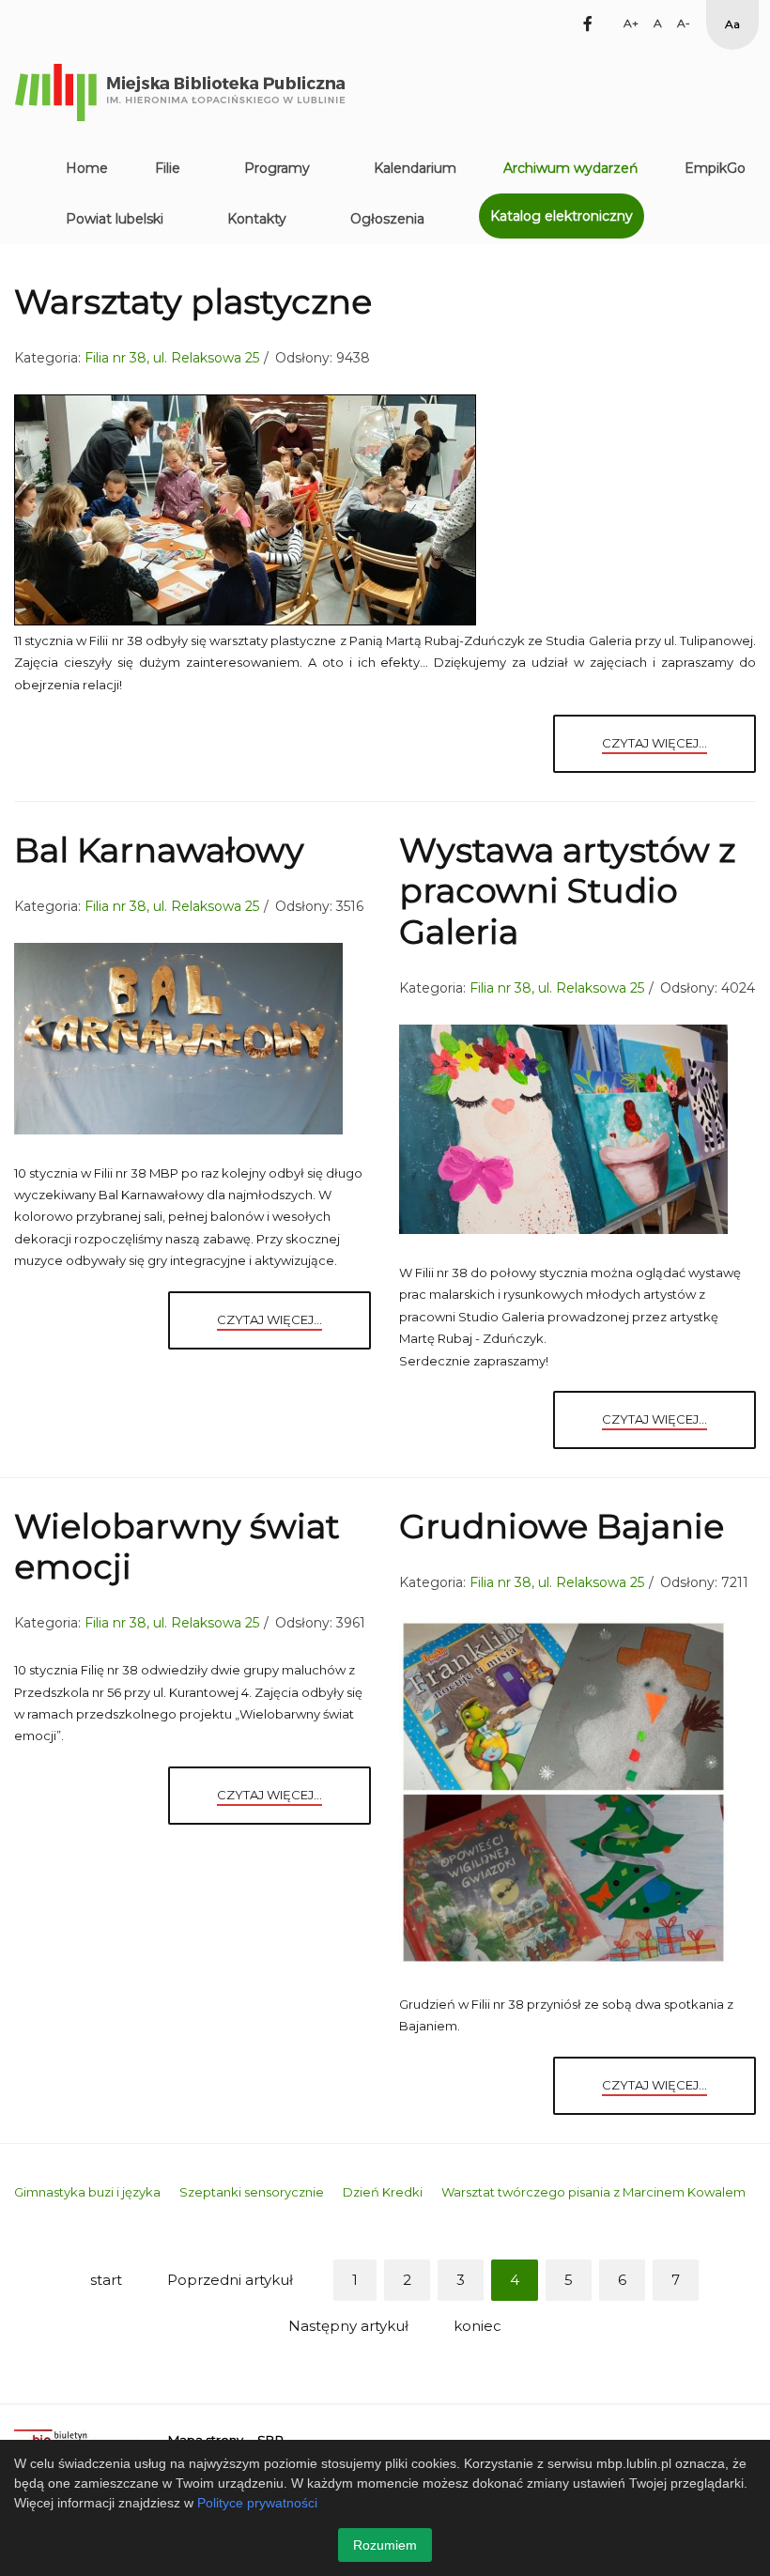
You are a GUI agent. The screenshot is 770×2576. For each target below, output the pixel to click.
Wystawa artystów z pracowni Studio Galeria (567, 890)
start (106, 2280)
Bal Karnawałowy (159, 850)
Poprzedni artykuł (230, 2280)
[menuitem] (87, 168)
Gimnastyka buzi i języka (87, 2192)
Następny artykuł (348, 2326)
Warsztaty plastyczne (193, 301)
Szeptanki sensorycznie (252, 2192)
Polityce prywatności (257, 2503)
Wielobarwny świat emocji (177, 1546)
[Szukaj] (555, 23)
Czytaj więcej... (654, 743)
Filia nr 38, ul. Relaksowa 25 (172, 358)
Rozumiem (385, 2545)
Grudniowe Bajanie (562, 1526)
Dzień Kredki (383, 2192)
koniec (477, 2326)
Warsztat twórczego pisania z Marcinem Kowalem (593, 2192)
